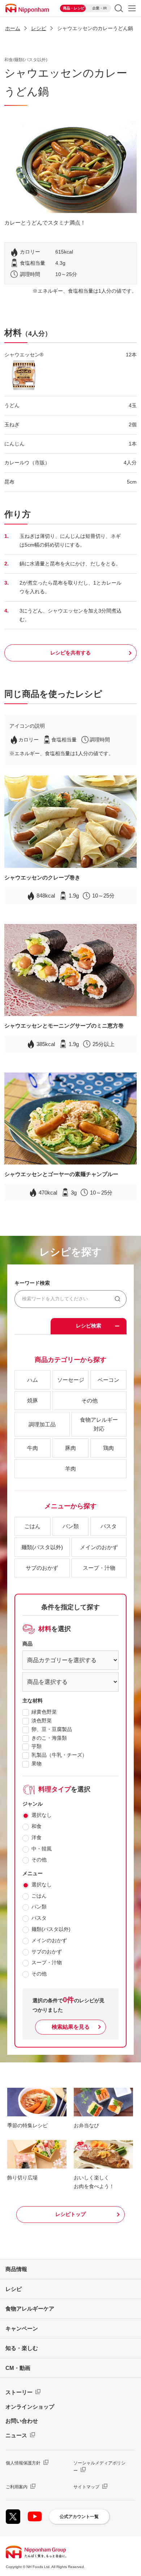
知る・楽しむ (22, 2348)
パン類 (39, 1907)
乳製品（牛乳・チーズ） (59, 1755)
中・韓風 (42, 1849)
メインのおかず (49, 1940)
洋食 (37, 1837)
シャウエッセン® (24, 355)
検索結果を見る (71, 2027)
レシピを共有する (70, 653)
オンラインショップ (30, 2407)
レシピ (14, 2289)
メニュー (132, 8)
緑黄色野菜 (44, 1712)
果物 (37, 1764)
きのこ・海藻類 (49, 1738)
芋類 (37, 1746)
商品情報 (16, 2269)
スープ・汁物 (47, 1962)
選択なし (42, 1815)
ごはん (39, 1896)
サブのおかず (47, 1952)
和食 (37, 1826)
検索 (119, 8)
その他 (39, 1860)
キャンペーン (22, 2328)
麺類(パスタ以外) (51, 1929)
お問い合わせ (22, 2421)
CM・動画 (18, 2368)
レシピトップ (70, 2214)
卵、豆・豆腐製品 (52, 1729)
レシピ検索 (89, 1326)
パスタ (39, 1918)
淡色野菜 (42, 1720)
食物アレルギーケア (30, 2309)
